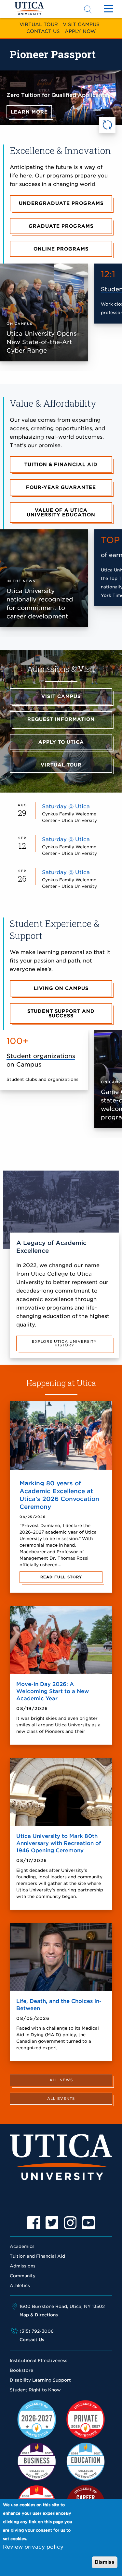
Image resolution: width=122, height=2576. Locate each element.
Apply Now (80, 31)
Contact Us (43, 31)
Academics (22, 2246)
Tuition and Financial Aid (37, 2256)
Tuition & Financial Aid (61, 464)
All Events (61, 2099)
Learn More (29, 112)
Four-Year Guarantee (61, 487)
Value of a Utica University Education (61, 512)
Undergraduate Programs (61, 203)
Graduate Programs (61, 226)
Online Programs (61, 249)
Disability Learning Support (40, 2380)
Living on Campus (61, 988)
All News (61, 2080)
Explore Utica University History (64, 1343)
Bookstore (21, 2370)
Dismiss (105, 2562)
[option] (34, 2223)
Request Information (61, 719)
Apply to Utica (61, 742)
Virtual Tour (39, 24)
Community (23, 2276)
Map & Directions (39, 2315)
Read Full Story (61, 1577)
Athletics (20, 2286)
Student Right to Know (35, 2390)
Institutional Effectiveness (39, 2361)
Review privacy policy (33, 2547)
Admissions (23, 2266)
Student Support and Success (61, 1013)
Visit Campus (81, 24)
